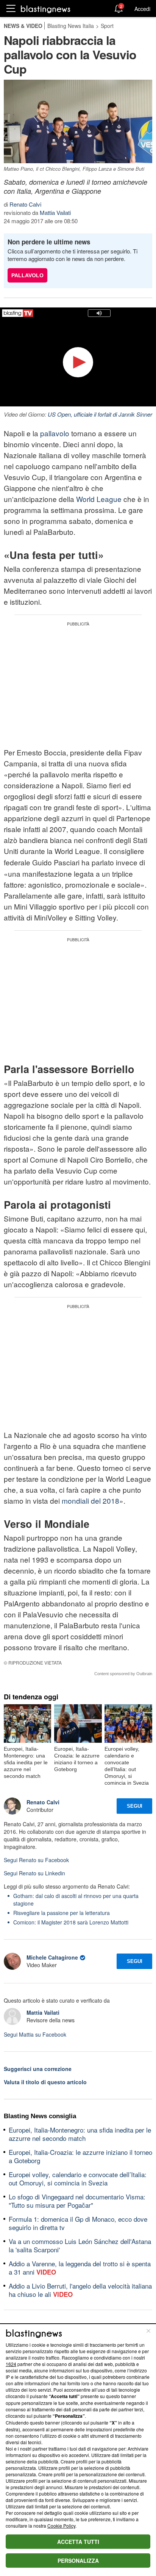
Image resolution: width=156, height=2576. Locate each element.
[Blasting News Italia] (46, 9)
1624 (11, 2364)
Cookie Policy (61, 2526)
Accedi (142, 9)
